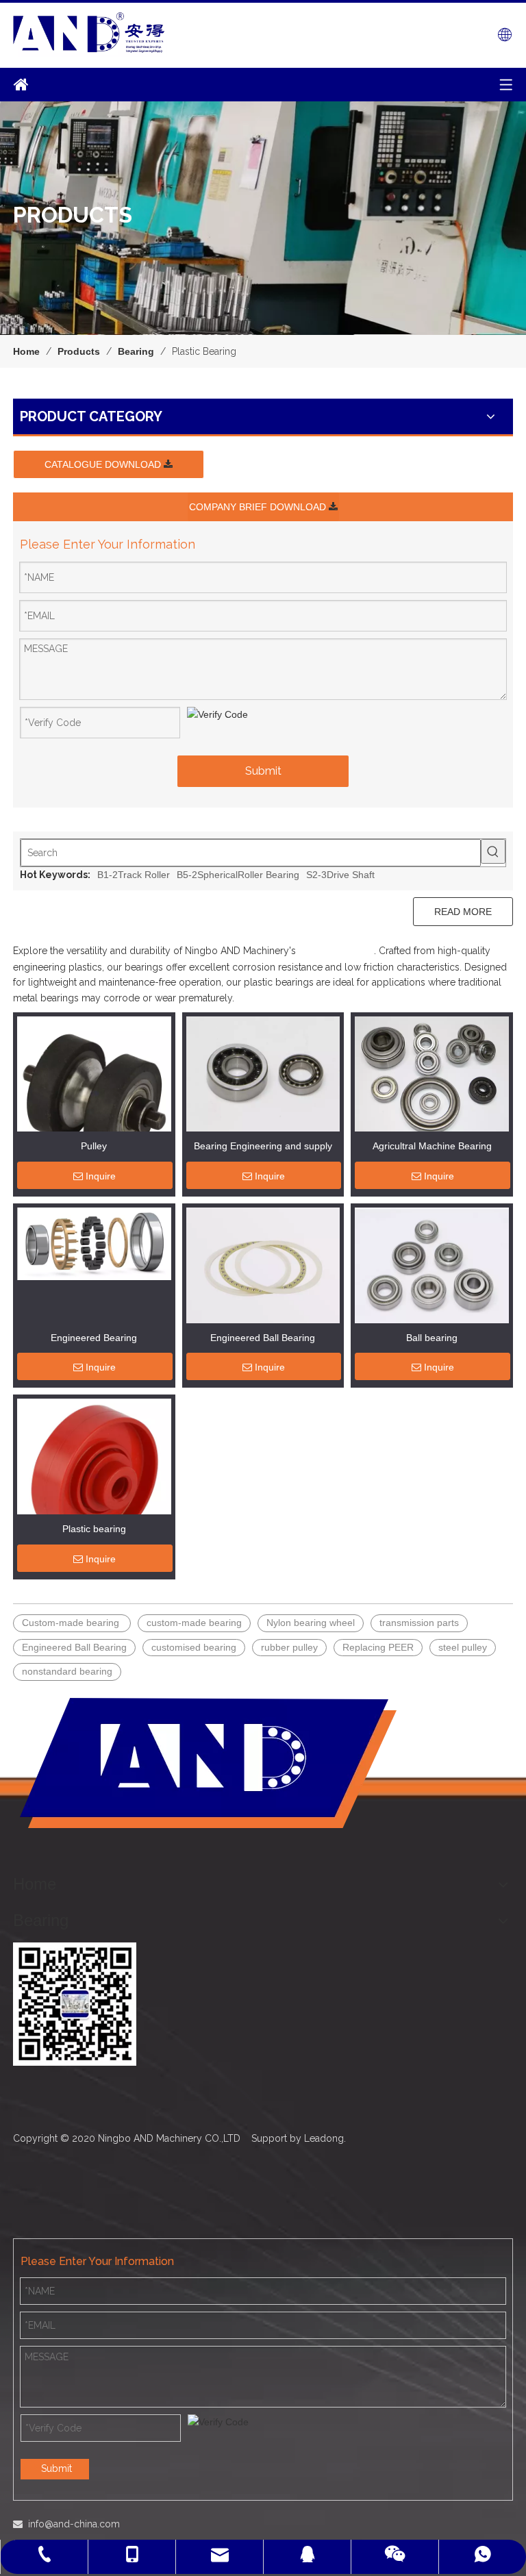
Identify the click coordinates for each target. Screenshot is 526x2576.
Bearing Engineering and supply (263, 1146)
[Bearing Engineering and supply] (263, 1081)
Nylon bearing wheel (311, 1623)
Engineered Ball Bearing (263, 1338)
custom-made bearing (194, 1623)
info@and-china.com (74, 2524)
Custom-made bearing (72, 1623)
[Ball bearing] (432, 1264)
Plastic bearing (94, 1529)
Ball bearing (432, 1338)
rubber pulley (289, 1647)
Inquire (101, 1176)
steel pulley (463, 1647)
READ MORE (463, 912)
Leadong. (325, 2138)
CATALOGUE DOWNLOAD (104, 464)
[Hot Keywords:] (493, 851)
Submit (263, 771)
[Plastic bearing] (94, 1475)
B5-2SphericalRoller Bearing (238, 875)
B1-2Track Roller (134, 875)
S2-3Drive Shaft (340, 875)
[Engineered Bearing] (94, 1243)
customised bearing (194, 1647)
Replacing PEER (378, 1647)
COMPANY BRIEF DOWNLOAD (259, 507)
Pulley (94, 1146)
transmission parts (419, 1623)
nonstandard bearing (67, 1671)
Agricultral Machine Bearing (432, 1146)
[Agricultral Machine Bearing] (432, 1076)
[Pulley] (94, 1092)
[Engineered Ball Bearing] (263, 1264)
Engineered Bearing (94, 1338)
